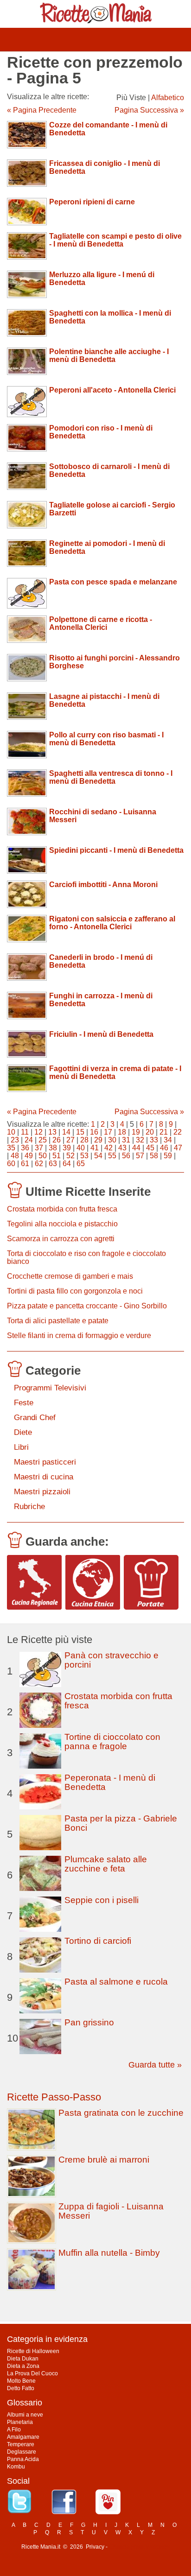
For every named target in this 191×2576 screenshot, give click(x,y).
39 (67, 1148)
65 (81, 1164)
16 (94, 1132)
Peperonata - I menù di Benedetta (110, 1782)
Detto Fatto (21, 2388)
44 (136, 1148)
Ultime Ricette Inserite (88, 1192)
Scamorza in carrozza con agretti (61, 1239)
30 (112, 1140)
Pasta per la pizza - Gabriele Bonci (121, 1823)
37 (39, 1148)
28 (84, 1140)
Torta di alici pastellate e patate (58, 1321)
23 (15, 1140)
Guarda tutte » (155, 2065)
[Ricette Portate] (151, 1582)
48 (15, 1156)
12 (38, 1132)
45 (150, 1148)
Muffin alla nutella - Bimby (109, 2253)
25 (43, 1140)
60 (11, 1164)
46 (164, 1148)
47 (178, 1148)
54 (98, 1156)
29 (98, 1140)
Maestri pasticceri (45, 1462)
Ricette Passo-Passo (54, 2097)
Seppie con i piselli (102, 1900)
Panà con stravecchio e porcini (111, 1660)
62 (39, 1164)
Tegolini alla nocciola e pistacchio (62, 1224)
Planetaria (20, 2422)
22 (178, 1132)
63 (53, 1164)
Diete (23, 1432)
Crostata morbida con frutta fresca (62, 1209)
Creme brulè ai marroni (104, 2160)
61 (25, 1164)
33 (154, 1140)
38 (53, 1148)
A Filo (14, 2430)
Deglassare (22, 2452)
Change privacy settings (139, 2547)
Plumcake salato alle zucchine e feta (106, 1864)
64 (67, 1164)
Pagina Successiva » (149, 110)
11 (25, 1132)
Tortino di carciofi (98, 1941)
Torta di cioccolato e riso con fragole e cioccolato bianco (86, 1257)
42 (108, 1148)
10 (11, 1132)
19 (136, 1132)
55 (112, 1156)
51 (57, 1156)
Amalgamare (23, 2437)
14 (66, 1132)
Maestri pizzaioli (42, 1492)
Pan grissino (89, 2022)
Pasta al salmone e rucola (116, 1982)
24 (29, 1140)
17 (108, 1132)
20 (150, 1132)
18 (122, 1132)
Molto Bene (21, 2381)
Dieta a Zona (23, 2366)
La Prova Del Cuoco (32, 2373)
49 (29, 1156)
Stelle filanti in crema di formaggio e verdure (79, 1336)
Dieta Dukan (23, 2359)
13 (52, 1132)
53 (84, 1156)
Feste (24, 1403)
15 (80, 1132)
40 (81, 1148)
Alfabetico (168, 98)
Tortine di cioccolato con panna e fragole (112, 1742)
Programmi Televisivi (50, 1388)
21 (164, 1132)
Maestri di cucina (44, 1477)
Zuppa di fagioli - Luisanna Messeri (111, 2211)
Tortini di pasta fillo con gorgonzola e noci (75, 1291)
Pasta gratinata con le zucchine (121, 2113)
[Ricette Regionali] (34, 1582)
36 (25, 1148)
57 (140, 1156)
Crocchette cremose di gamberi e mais (70, 1276)
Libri (21, 1447)
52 (70, 1156)
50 (43, 1156)
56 (126, 1156)
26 (57, 1140)
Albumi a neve (25, 2415)
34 (168, 1140)
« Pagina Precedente (42, 110)
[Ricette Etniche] (93, 1582)
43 (122, 1148)
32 (140, 1140)
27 (70, 1140)
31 (126, 1140)
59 (168, 1156)
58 (154, 1156)
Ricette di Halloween (33, 2351)
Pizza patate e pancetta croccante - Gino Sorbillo (87, 1306)
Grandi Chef (35, 1418)
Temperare (21, 2444)
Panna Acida (23, 2459)
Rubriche (29, 1507)
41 (95, 1148)
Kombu (16, 2467)
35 (11, 1148)
